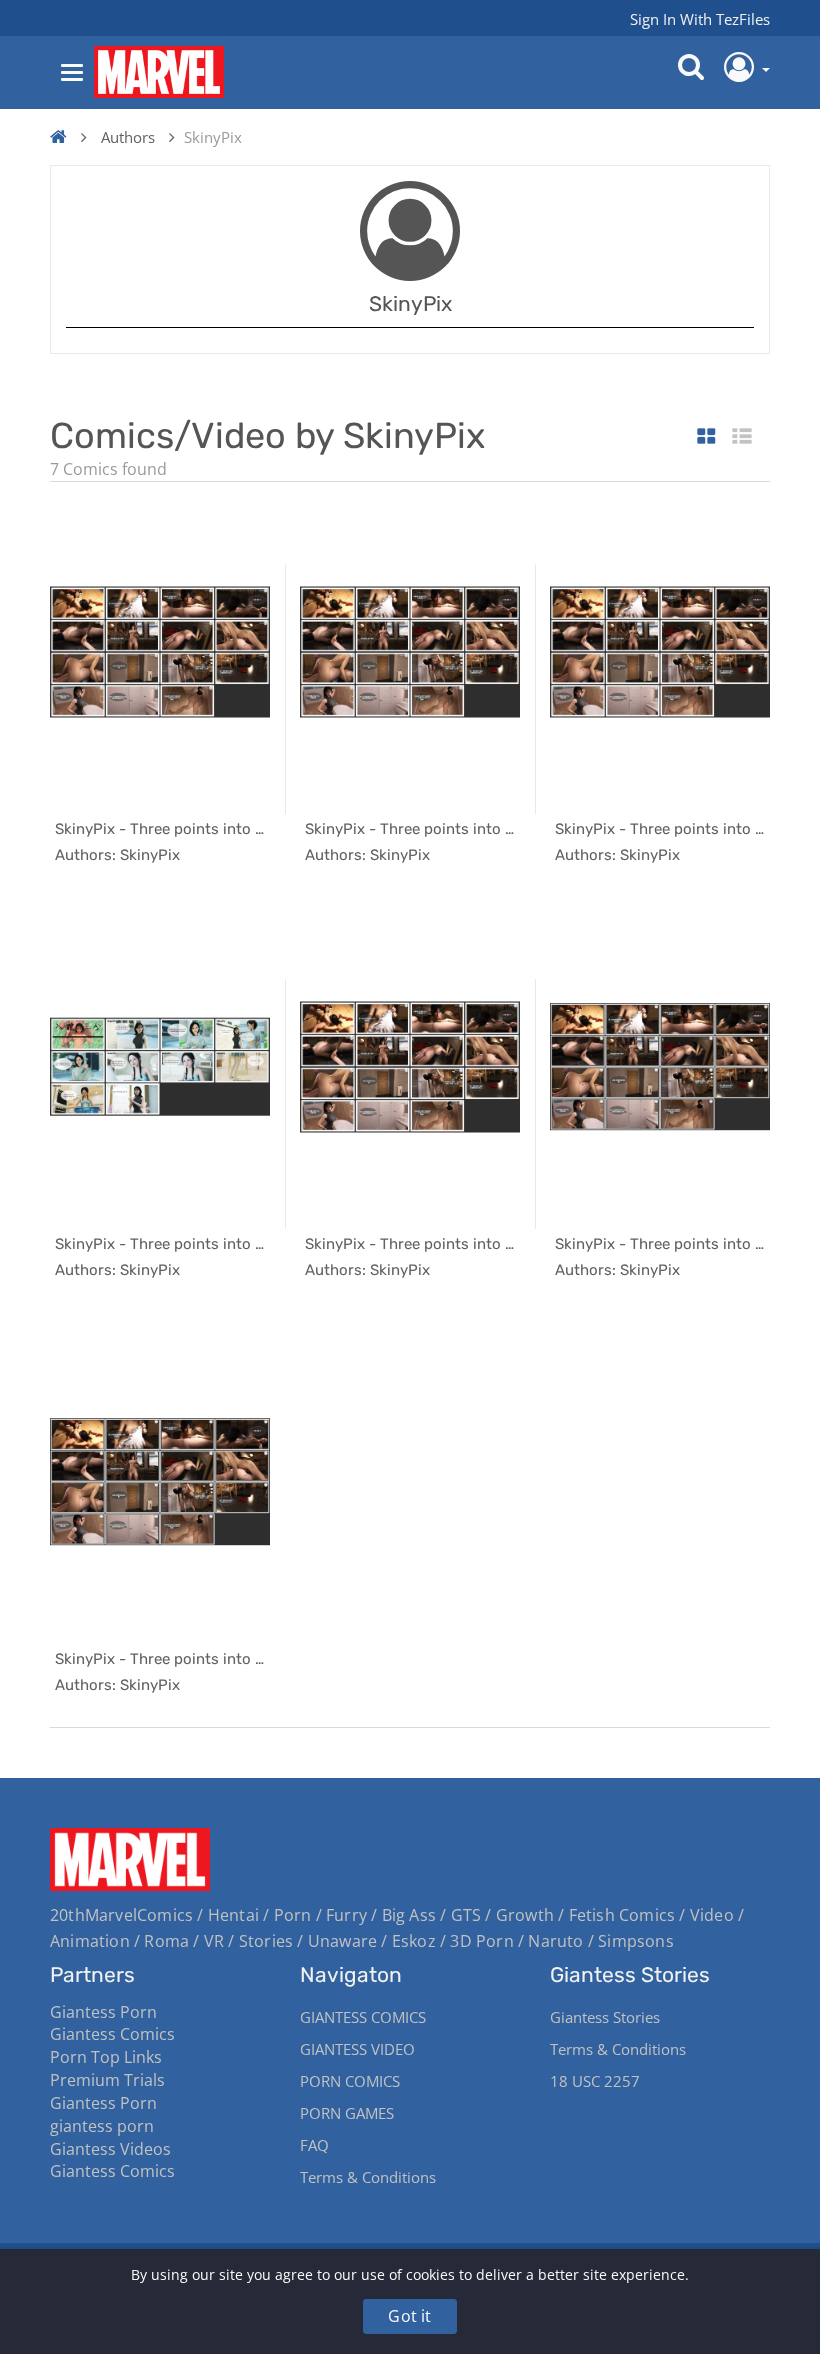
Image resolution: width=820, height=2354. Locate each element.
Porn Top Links (106, 2057)
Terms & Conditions (368, 2177)
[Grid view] (706, 437)
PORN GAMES (347, 2113)
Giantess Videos (110, 2149)
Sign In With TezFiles (700, 19)
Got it (409, 2316)
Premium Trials (107, 2080)
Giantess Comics (112, 2034)
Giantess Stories (605, 2017)
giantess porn (102, 2126)
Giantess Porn (103, 2012)
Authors (128, 137)
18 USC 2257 (595, 2081)
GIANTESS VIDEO (357, 2049)
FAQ (314, 2145)
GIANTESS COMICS (363, 2017)
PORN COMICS (350, 2081)
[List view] (742, 437)
